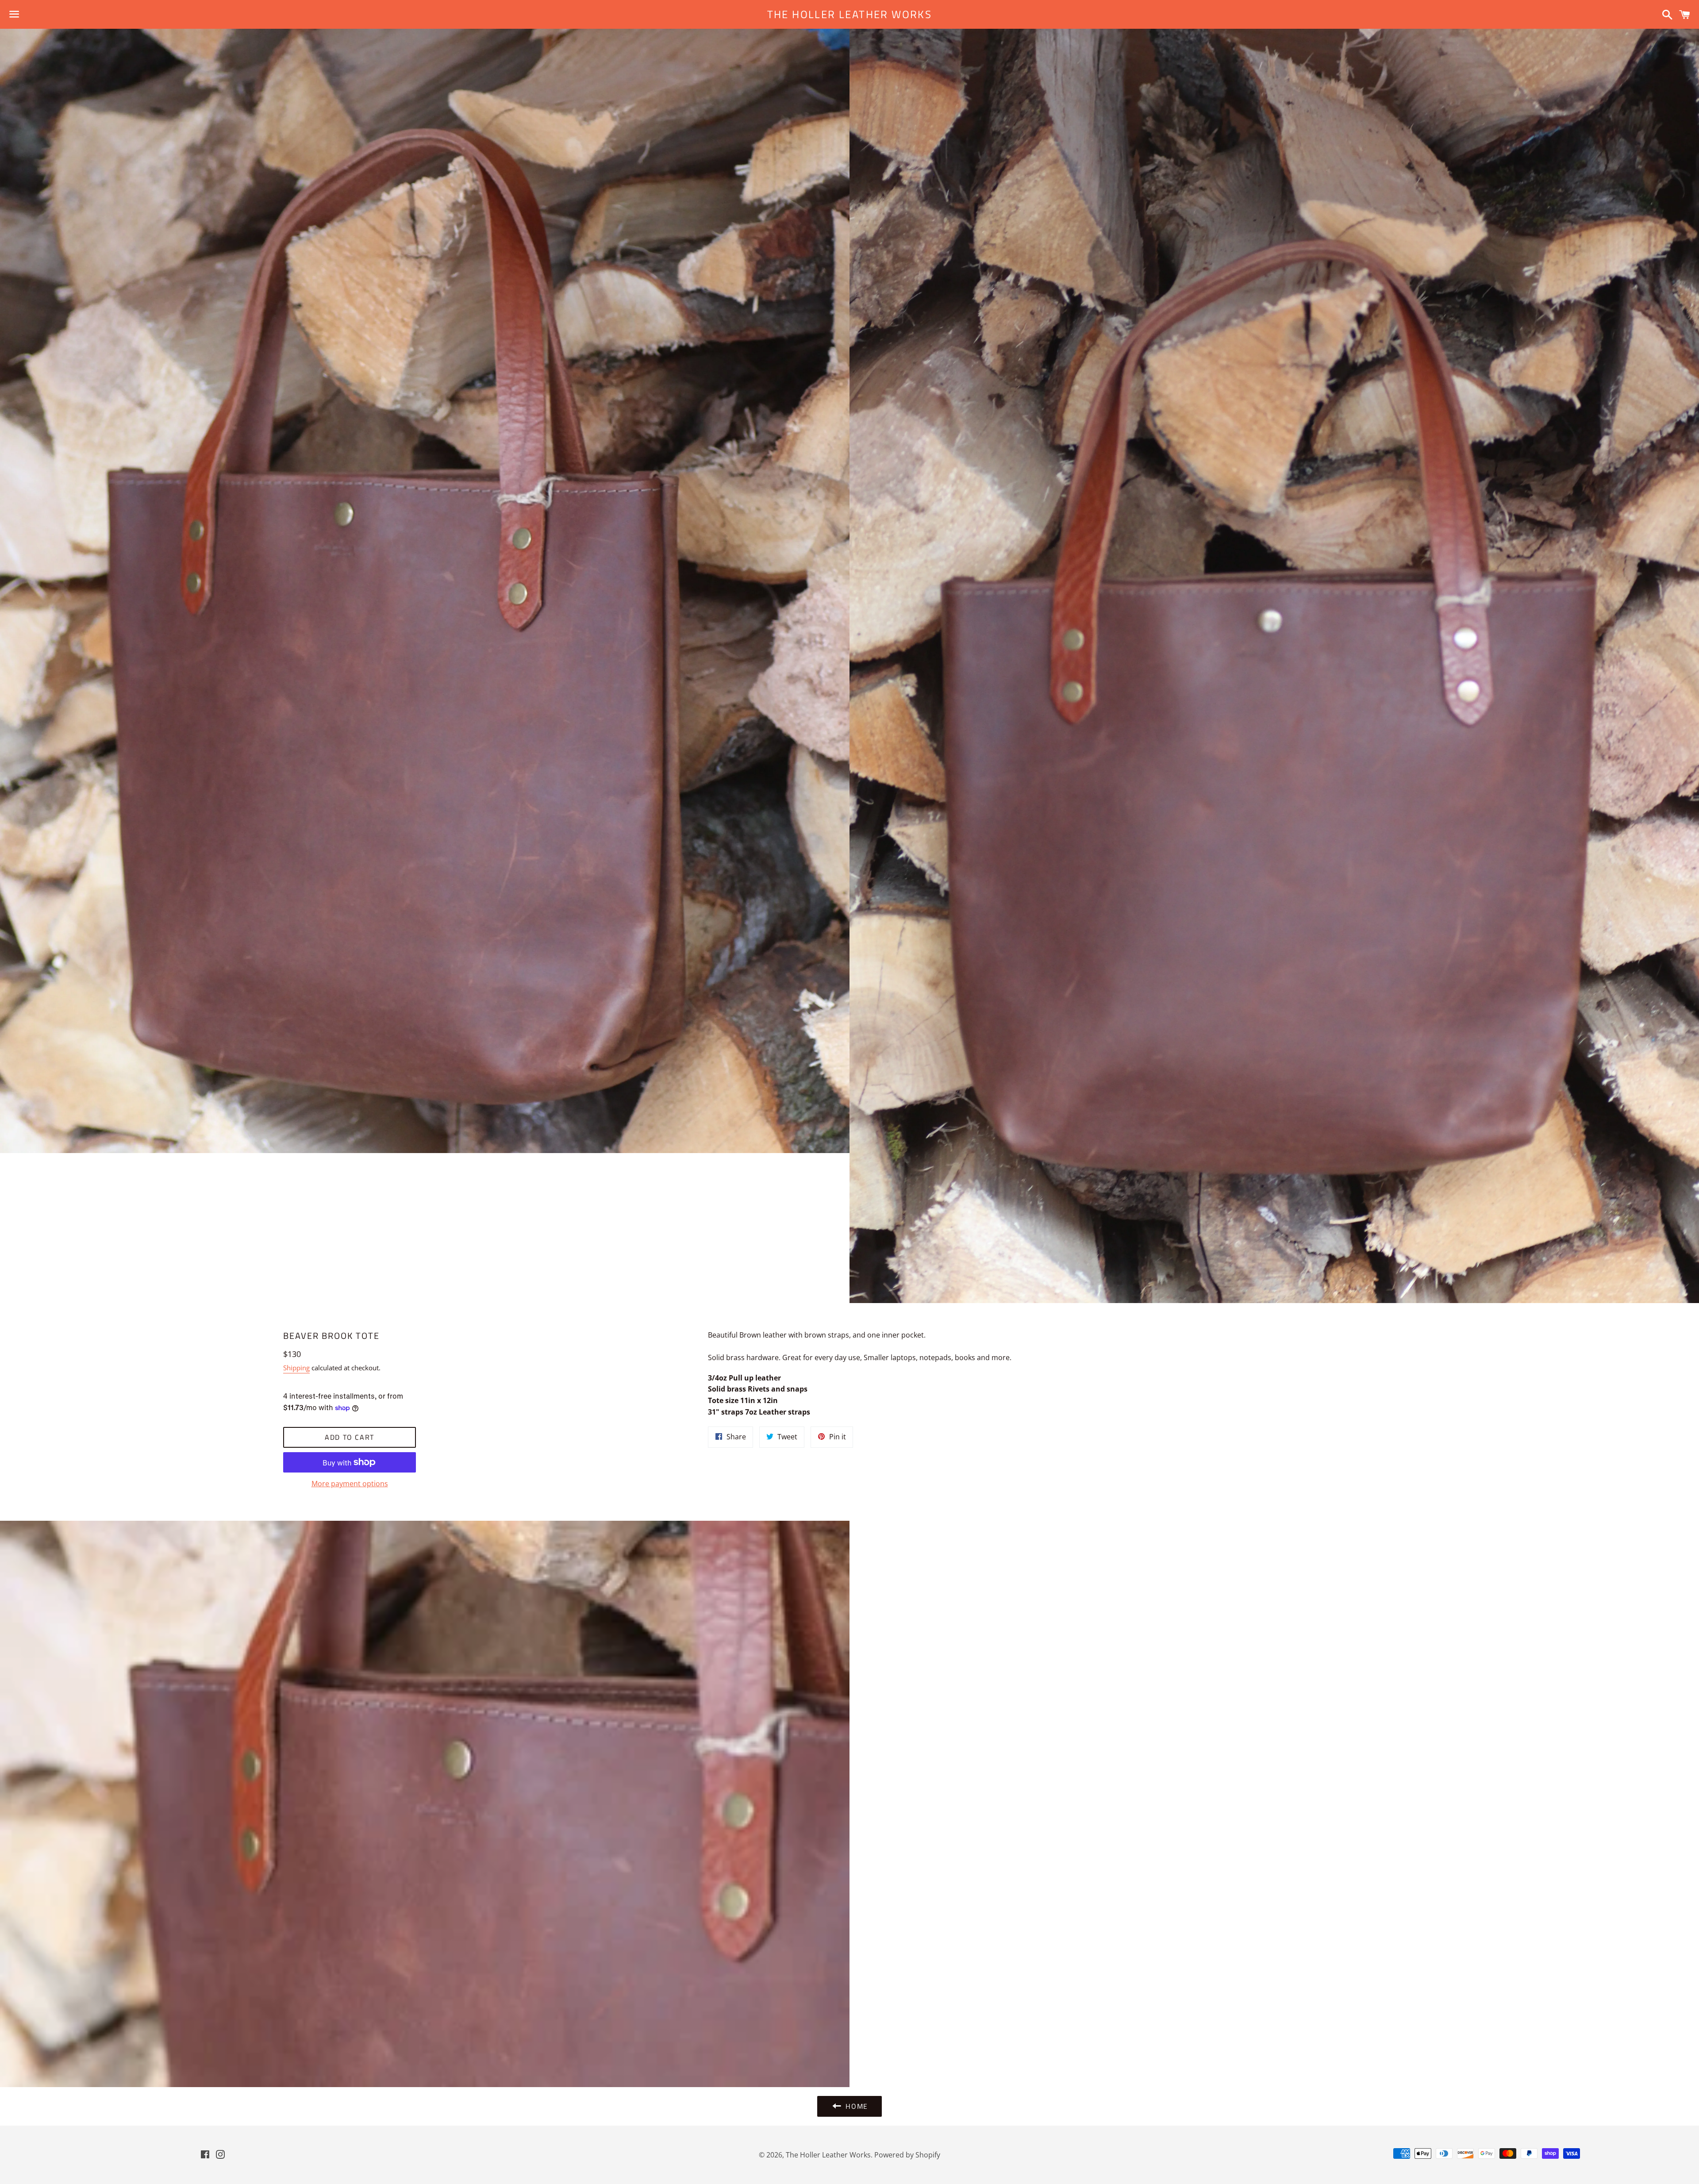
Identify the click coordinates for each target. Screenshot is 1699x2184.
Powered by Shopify (907, 2155)
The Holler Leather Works (850, 15)
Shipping (296, 1368)
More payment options (350, 1484)
